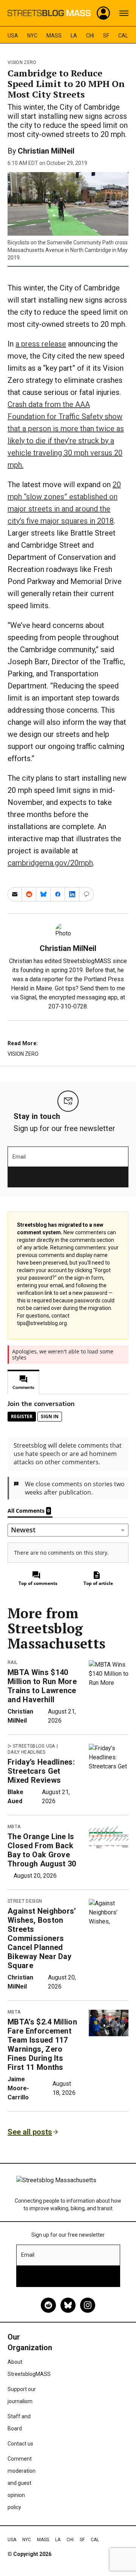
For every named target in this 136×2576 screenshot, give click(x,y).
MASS (54, 36)
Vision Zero (22, 62)
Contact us (20, 2444)
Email (19, 1157)
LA (74, 36)
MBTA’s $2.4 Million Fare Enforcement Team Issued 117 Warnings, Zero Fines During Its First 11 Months (42, 2045)
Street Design (25, 1901)
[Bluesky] (68, 2305)
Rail (12, 1662)
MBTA (14, 1827)
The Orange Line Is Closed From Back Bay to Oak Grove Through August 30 (42, 1850)
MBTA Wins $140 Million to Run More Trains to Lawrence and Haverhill (42, 1686)
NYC (32, 36)
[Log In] (104, 13)
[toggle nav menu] (124, 13)
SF (106, 36)
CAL (123, 36)
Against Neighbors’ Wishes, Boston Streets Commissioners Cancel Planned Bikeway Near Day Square (42, 1938)
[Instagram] (88, 2305)
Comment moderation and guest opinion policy (22, 2483)
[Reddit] (48, 2305)
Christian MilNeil (46, 151)
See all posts (30, 2132)
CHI (90, 36)
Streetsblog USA (34, 1746)
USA (13, 36)
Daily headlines (27, 1752)
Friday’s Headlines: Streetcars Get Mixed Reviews (41, 1771)
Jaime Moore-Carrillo (18, 2088)
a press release (41, 344)
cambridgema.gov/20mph (50, 863)
